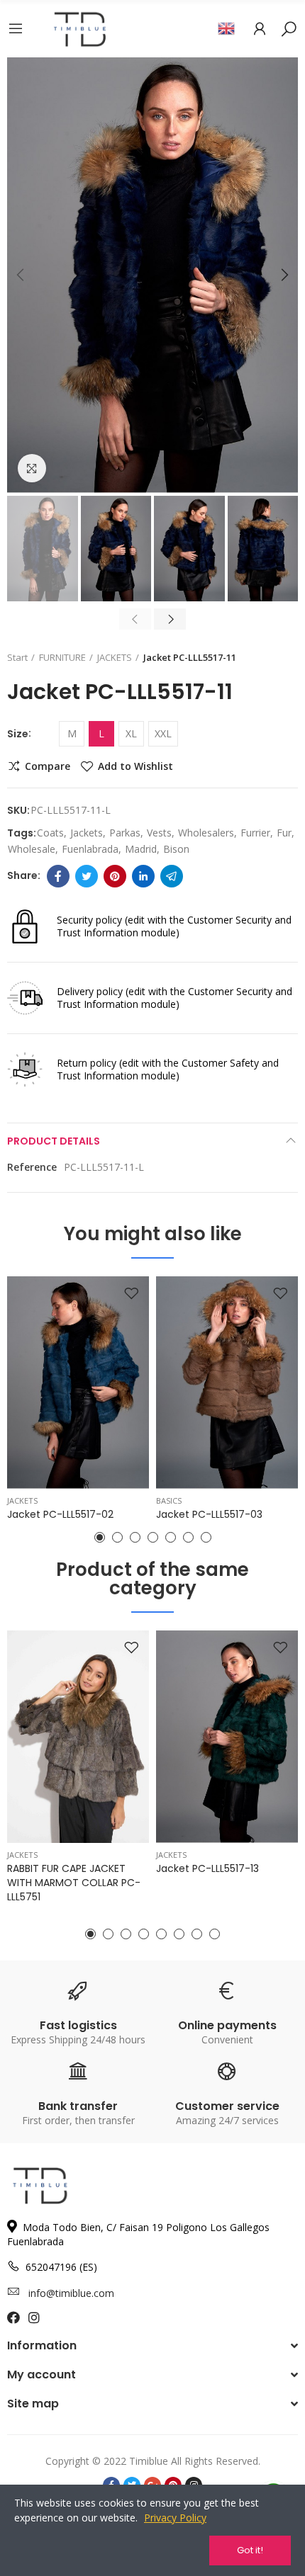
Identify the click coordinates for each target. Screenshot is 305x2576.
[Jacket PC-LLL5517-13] (227, 1737)
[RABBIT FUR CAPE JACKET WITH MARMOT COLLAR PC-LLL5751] (78, 1737)
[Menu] (16, 28)
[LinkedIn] (143, 876)
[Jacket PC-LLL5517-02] (78, 1383)
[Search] (289, 28)
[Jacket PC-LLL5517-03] (227, 1383)
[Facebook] (58, 876)
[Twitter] (87, 876)
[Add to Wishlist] (131, 1294)
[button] (21, 275)
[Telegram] (172, 876)
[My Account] (260, 28)
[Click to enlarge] (32, 468)
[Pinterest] (115, 876)
